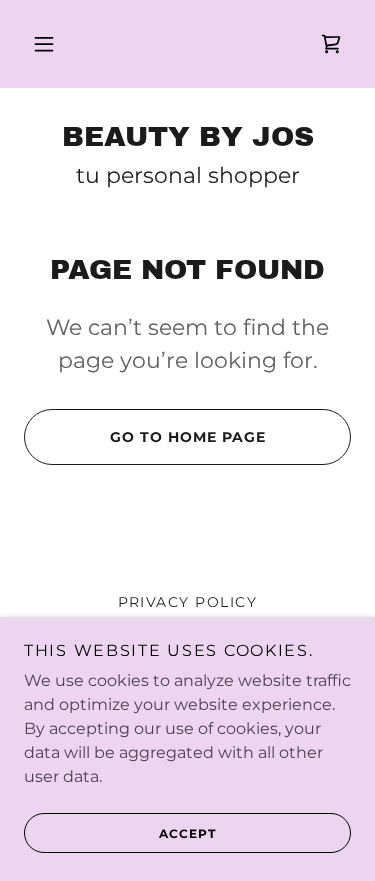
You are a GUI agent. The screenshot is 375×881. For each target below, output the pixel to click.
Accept (187, 833)
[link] (331, 44)
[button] (44, 44)
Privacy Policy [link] (188, 602)
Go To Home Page (188, 437)
